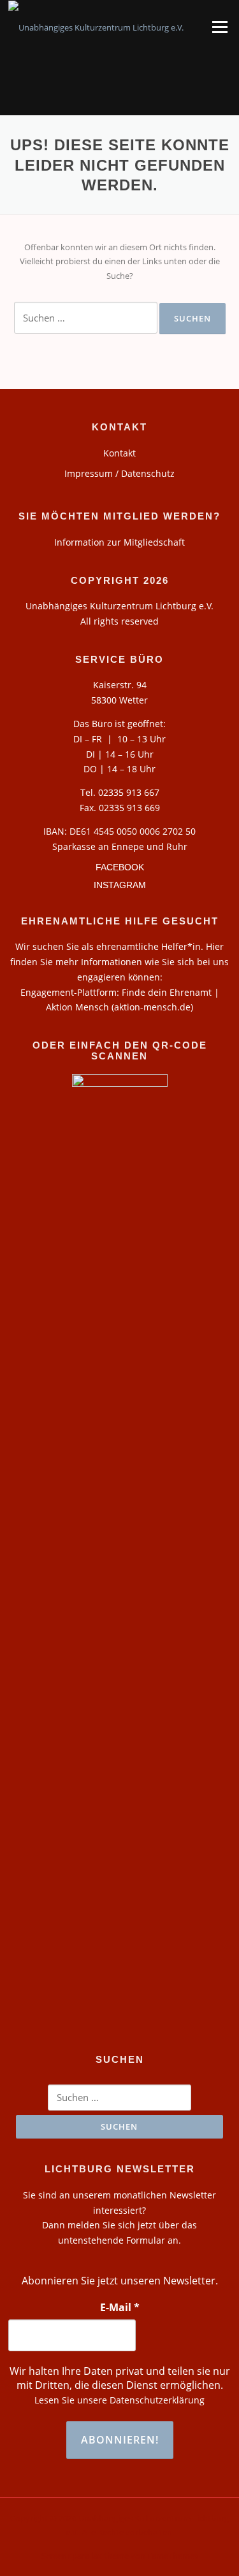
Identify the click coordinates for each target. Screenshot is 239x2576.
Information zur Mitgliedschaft (119, 542)
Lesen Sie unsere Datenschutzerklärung (119, 2400)
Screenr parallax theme (85, 2556)
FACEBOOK (120, 867)
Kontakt (119, 453)
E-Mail (120, 2307)
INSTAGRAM (120, 885)
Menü (220, 27)
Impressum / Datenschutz (119, 473)
